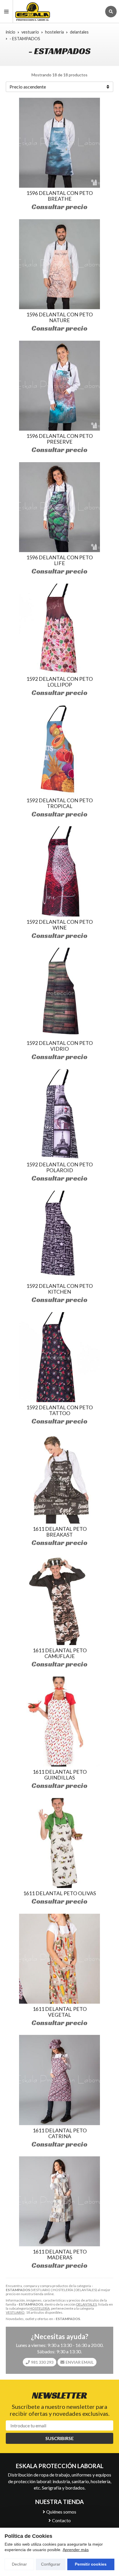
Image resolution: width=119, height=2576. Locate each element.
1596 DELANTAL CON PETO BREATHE (59, 196)
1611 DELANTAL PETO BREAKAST (60, 1532)
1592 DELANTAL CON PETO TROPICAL (59, 803)
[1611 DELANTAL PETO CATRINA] (59, 2080)
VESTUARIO (15, 2312)
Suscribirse (59, 2438)
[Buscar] (111, 12)
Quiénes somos (61, 2512)
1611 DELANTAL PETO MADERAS (60, 2254)
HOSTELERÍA (40, 2308)
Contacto (61, 2520)
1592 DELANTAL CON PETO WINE (59, 925)
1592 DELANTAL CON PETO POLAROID (59, 1167)
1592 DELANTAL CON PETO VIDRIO (59, 1046)
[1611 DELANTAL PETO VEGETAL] (59, 1959)
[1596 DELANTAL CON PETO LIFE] (59, 507)
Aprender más (76, 2550)
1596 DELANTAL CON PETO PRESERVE (59, 439)
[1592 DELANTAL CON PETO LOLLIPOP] (59, 629)
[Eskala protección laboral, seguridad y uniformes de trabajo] (57, 11)
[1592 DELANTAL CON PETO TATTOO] (59, 1357)
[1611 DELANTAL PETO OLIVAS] (59, 1843)
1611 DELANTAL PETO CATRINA (60, 2133)
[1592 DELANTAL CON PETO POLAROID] (59, 1114)
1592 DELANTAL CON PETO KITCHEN (59, 1289)
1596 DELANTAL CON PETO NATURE (59, 317)
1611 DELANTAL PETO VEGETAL (60, 2012)
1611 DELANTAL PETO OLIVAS (59, 1893)
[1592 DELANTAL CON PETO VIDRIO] (59, 993)
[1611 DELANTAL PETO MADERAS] (59, 2201)
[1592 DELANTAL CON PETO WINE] (59, 871)
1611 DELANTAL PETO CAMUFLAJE (60, 1653)
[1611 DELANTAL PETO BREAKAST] (59, 1479)
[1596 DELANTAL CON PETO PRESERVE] (59, 386)
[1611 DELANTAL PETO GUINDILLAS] (59, 1722)
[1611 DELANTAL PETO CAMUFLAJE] (59, 1600)
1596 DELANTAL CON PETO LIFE (59, 560)
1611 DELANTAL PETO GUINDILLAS (60, 1775)
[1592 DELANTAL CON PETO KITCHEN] (59, 1236)
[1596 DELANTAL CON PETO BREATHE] (59, 143)
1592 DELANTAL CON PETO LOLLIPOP (59, 682)
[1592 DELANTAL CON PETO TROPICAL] (59, 750)
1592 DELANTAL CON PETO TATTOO (59, 1410)
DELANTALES (87, 2304)
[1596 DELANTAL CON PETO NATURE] (59, 264)
